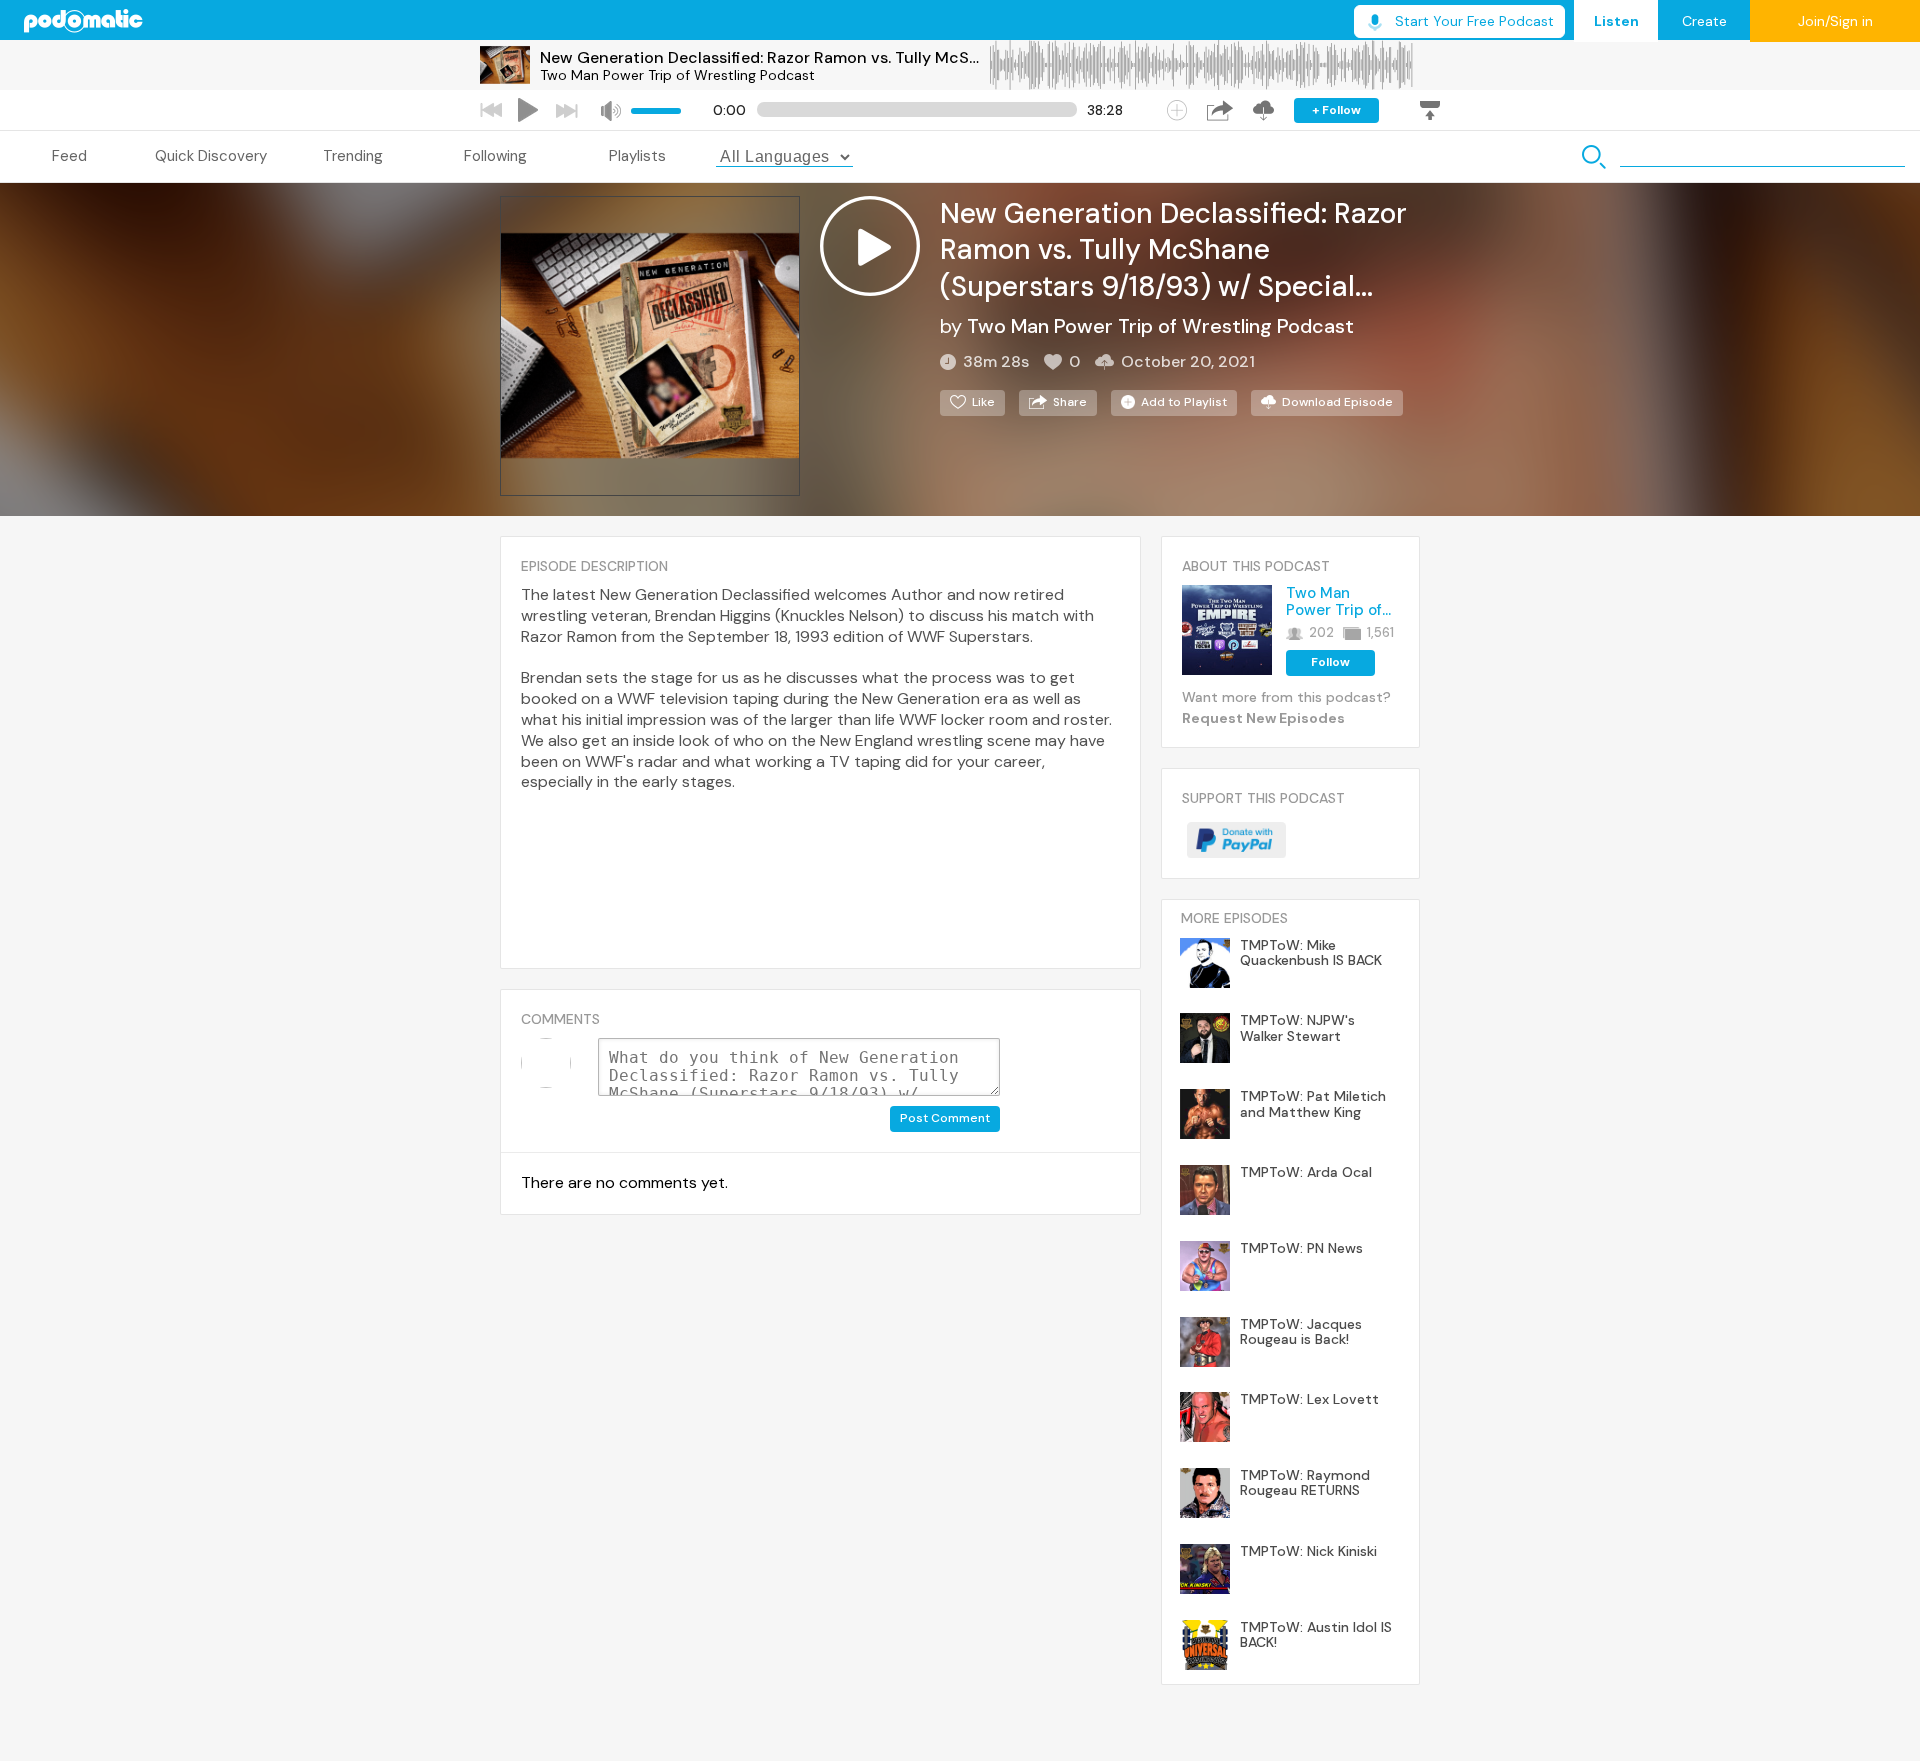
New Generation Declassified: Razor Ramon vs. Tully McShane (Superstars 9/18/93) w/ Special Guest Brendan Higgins (764, 57)
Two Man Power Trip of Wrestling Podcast (677, 75)
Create (1704, 21)
